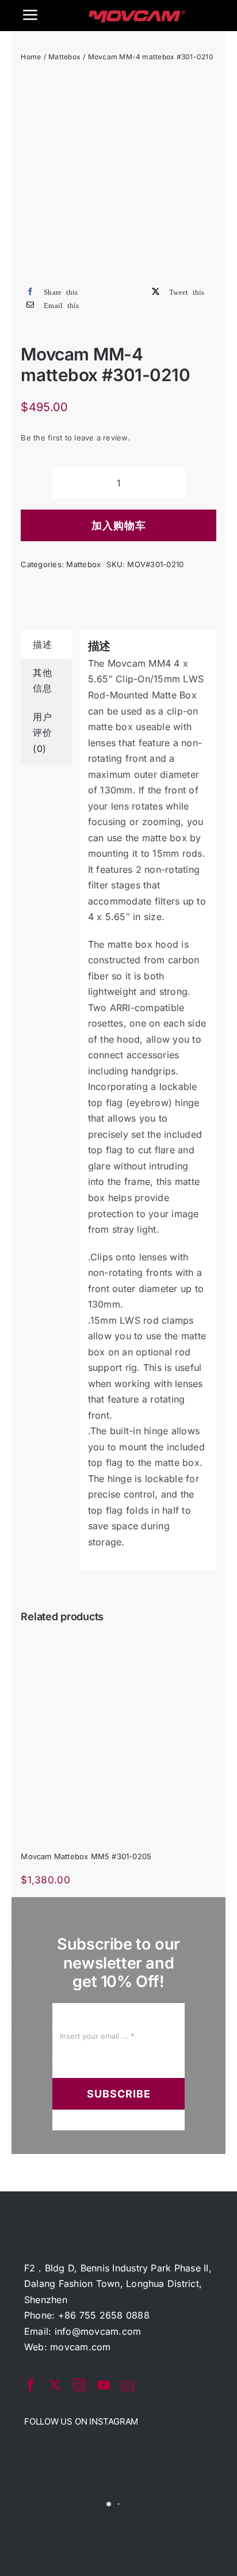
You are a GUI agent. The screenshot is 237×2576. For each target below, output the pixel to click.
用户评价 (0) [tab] (42, 733)
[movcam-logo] (137, 15)
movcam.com (80, 2347)
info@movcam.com (98, 2331)
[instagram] (79, 2385)
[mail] (128, 2386)
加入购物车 (119, 525)
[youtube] (104, 2385)
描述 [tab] (42, 644)
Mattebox (83, 564)
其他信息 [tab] (42, 681)
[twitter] (55, 2385)
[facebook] (30, 2385)
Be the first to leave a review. (75, 438)
